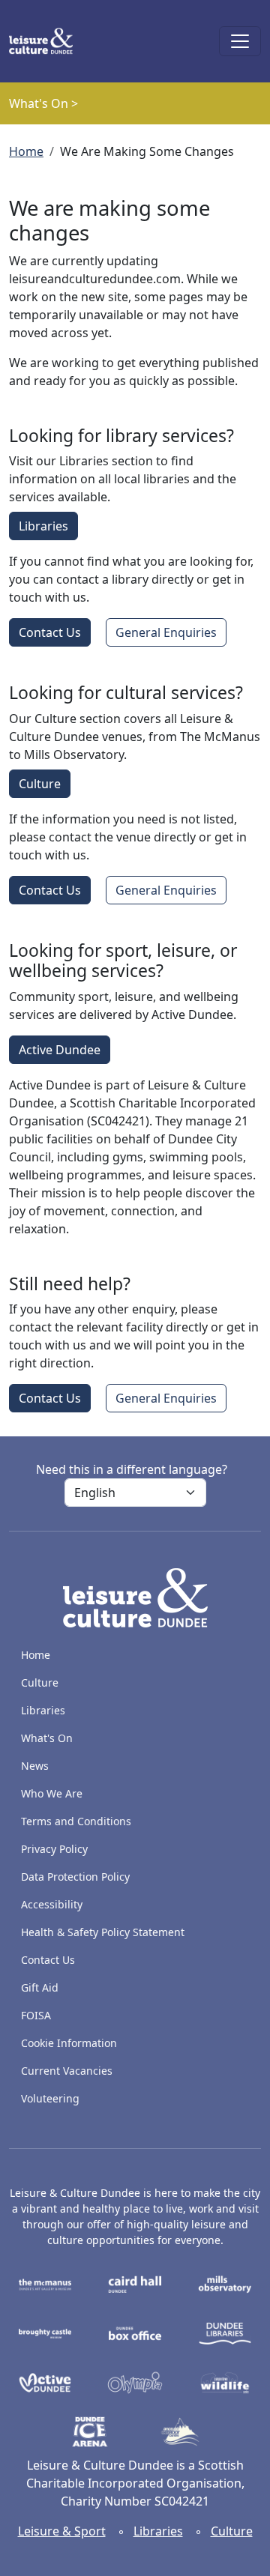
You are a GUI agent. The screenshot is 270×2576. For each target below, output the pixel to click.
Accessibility (53, 1904)
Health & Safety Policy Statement (103, 1932)
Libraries (43, 526)
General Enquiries (166, 632)
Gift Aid (40, 1987)
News (35, 1766)
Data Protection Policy (75, 1877)
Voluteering (50, 2098)
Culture (40, 784)
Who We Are (52, 1793)
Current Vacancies (67, 2071)
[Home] (47, 41)
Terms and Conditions (76, 1821)
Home (26, 151)
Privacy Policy (54, 1849)
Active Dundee (60, 1050)
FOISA (36, 2015)
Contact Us (50, 632)
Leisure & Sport (62, 2531)
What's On (47, 1738)
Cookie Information (69, 2043)
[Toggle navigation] (240, 41)
